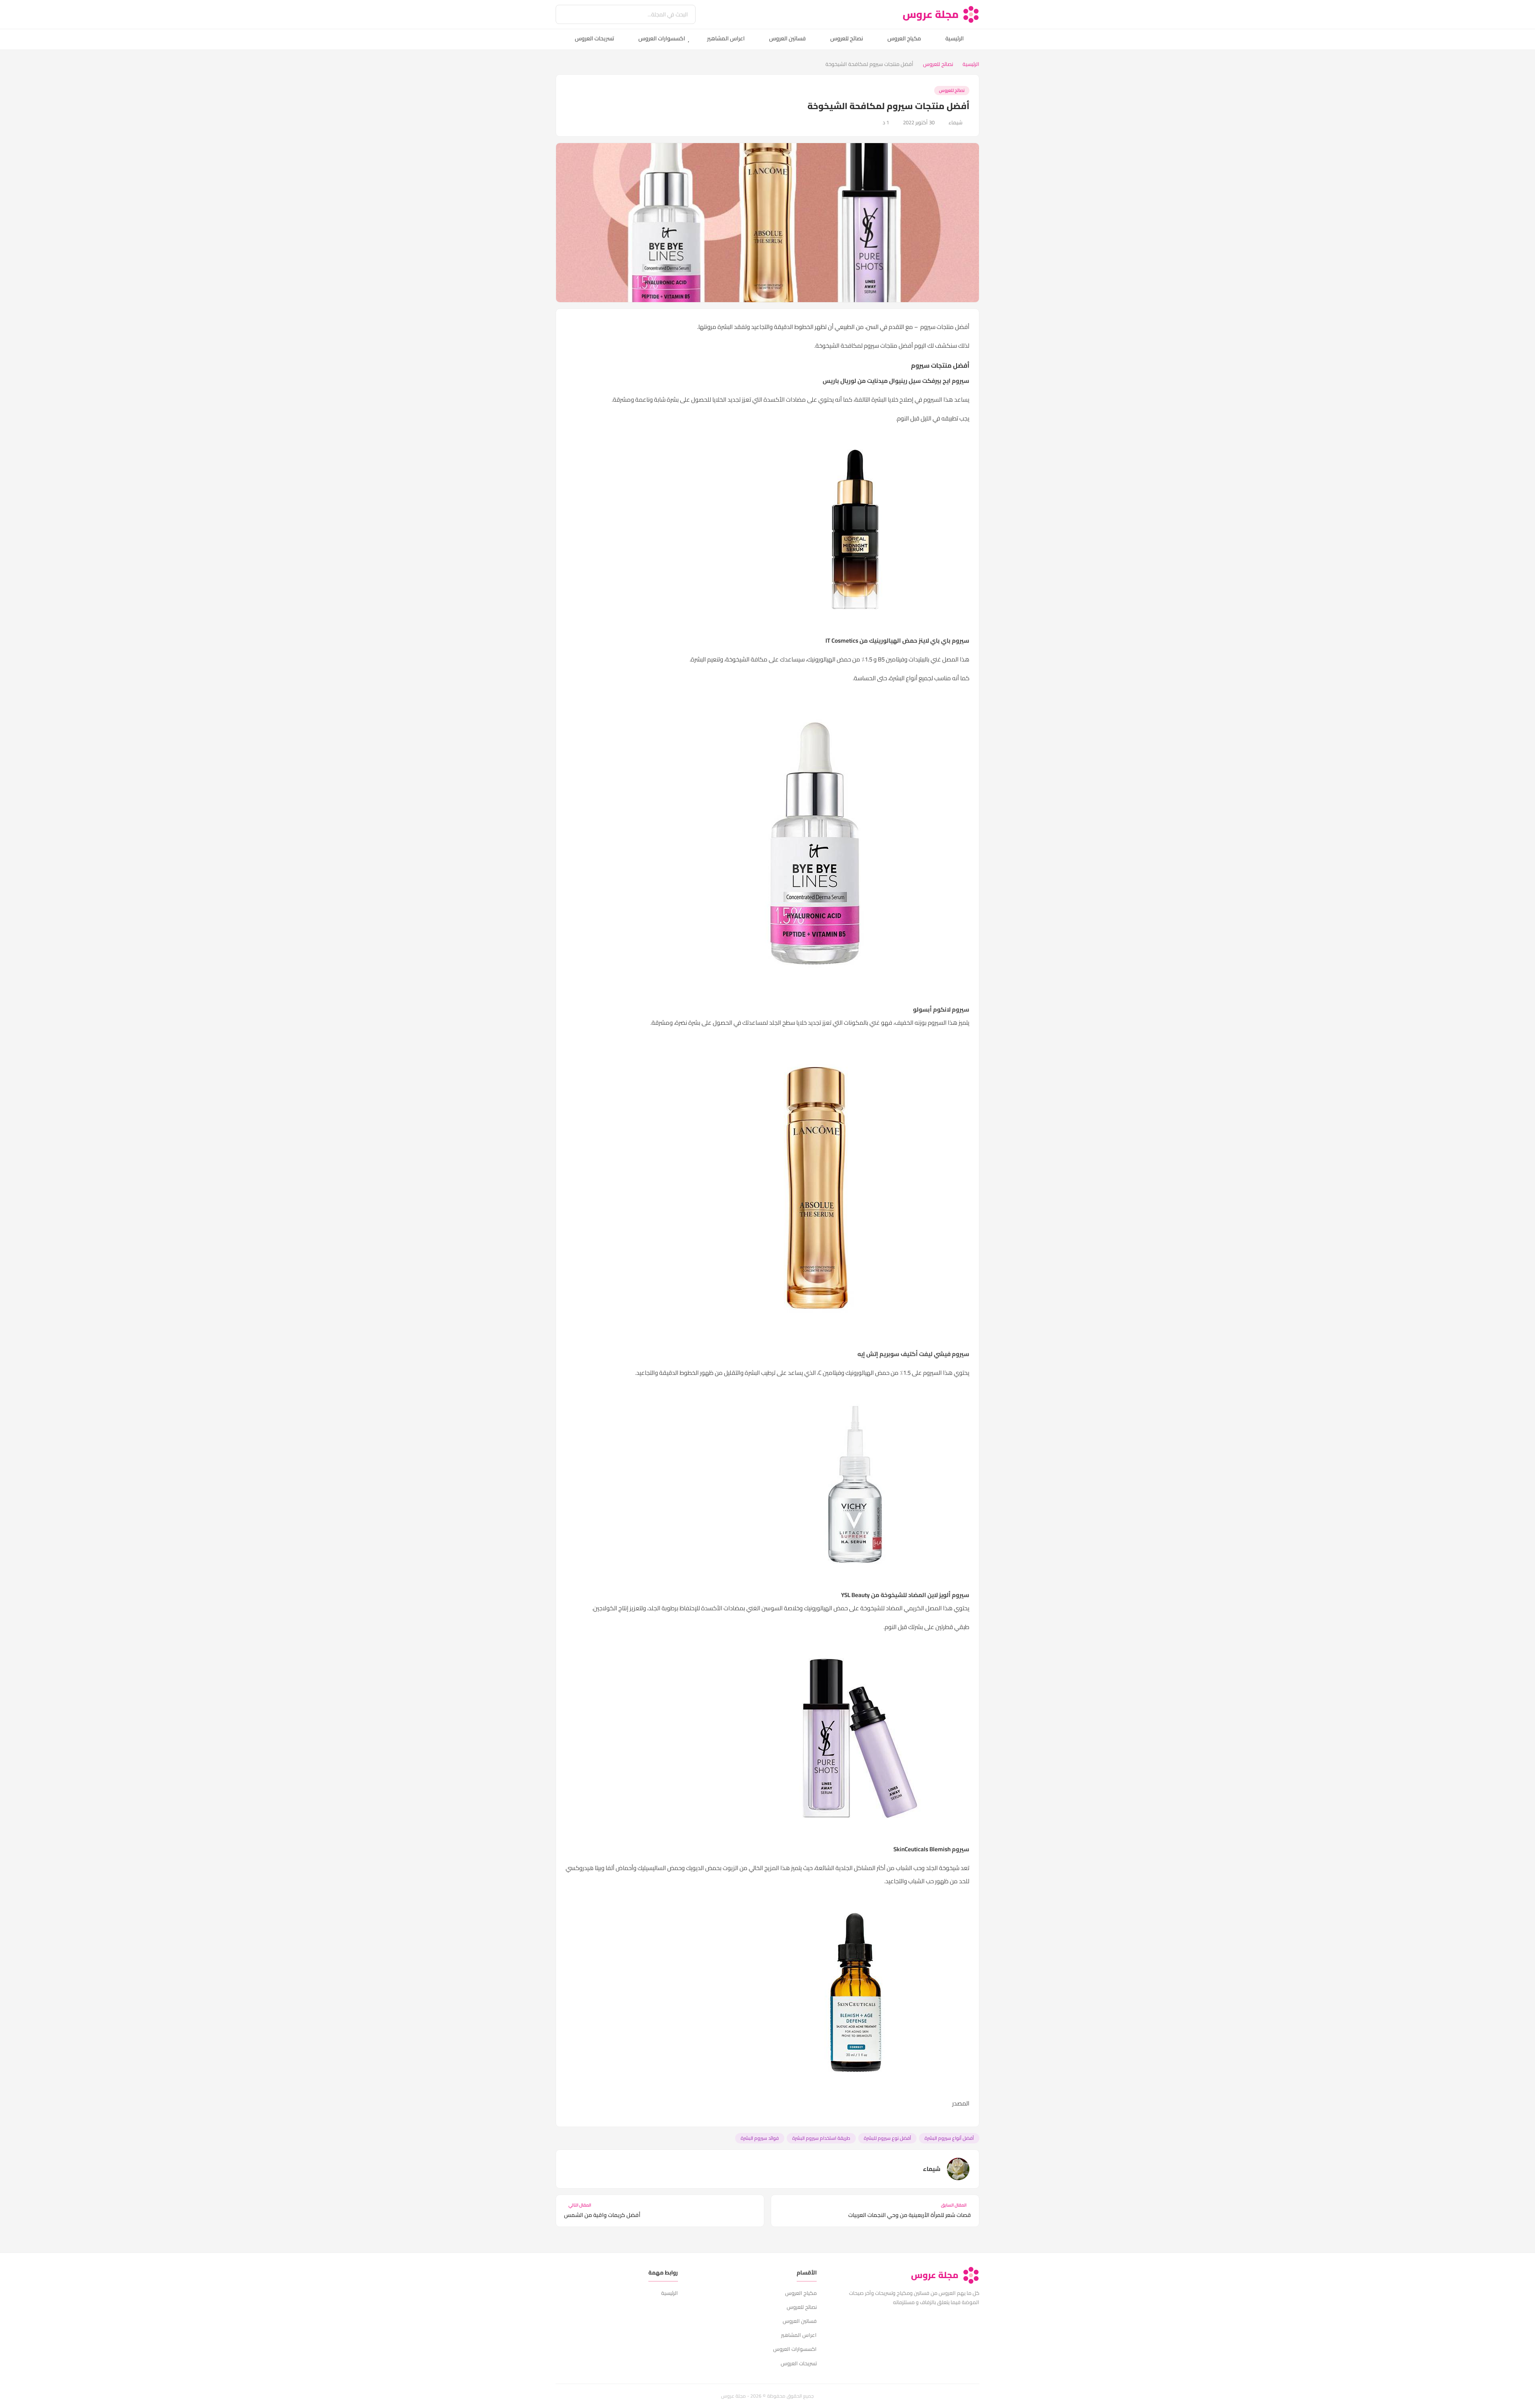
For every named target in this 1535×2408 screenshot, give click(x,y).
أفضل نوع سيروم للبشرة (887, 2138)
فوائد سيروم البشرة (760, 2138)
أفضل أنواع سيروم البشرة (949, 2138)
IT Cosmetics (841, 640)
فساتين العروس (787, 38)
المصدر (961, 2103)
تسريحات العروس (594, 38)
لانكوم (942, 1009)
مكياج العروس (904, 38)
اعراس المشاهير (726, 38)
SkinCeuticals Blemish (922, 1849)
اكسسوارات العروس (662, 38)
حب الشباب (909, 1868)
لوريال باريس (839, 381)
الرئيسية (955, 38)
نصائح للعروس (847, 38)
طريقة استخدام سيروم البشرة (821, 2138)
